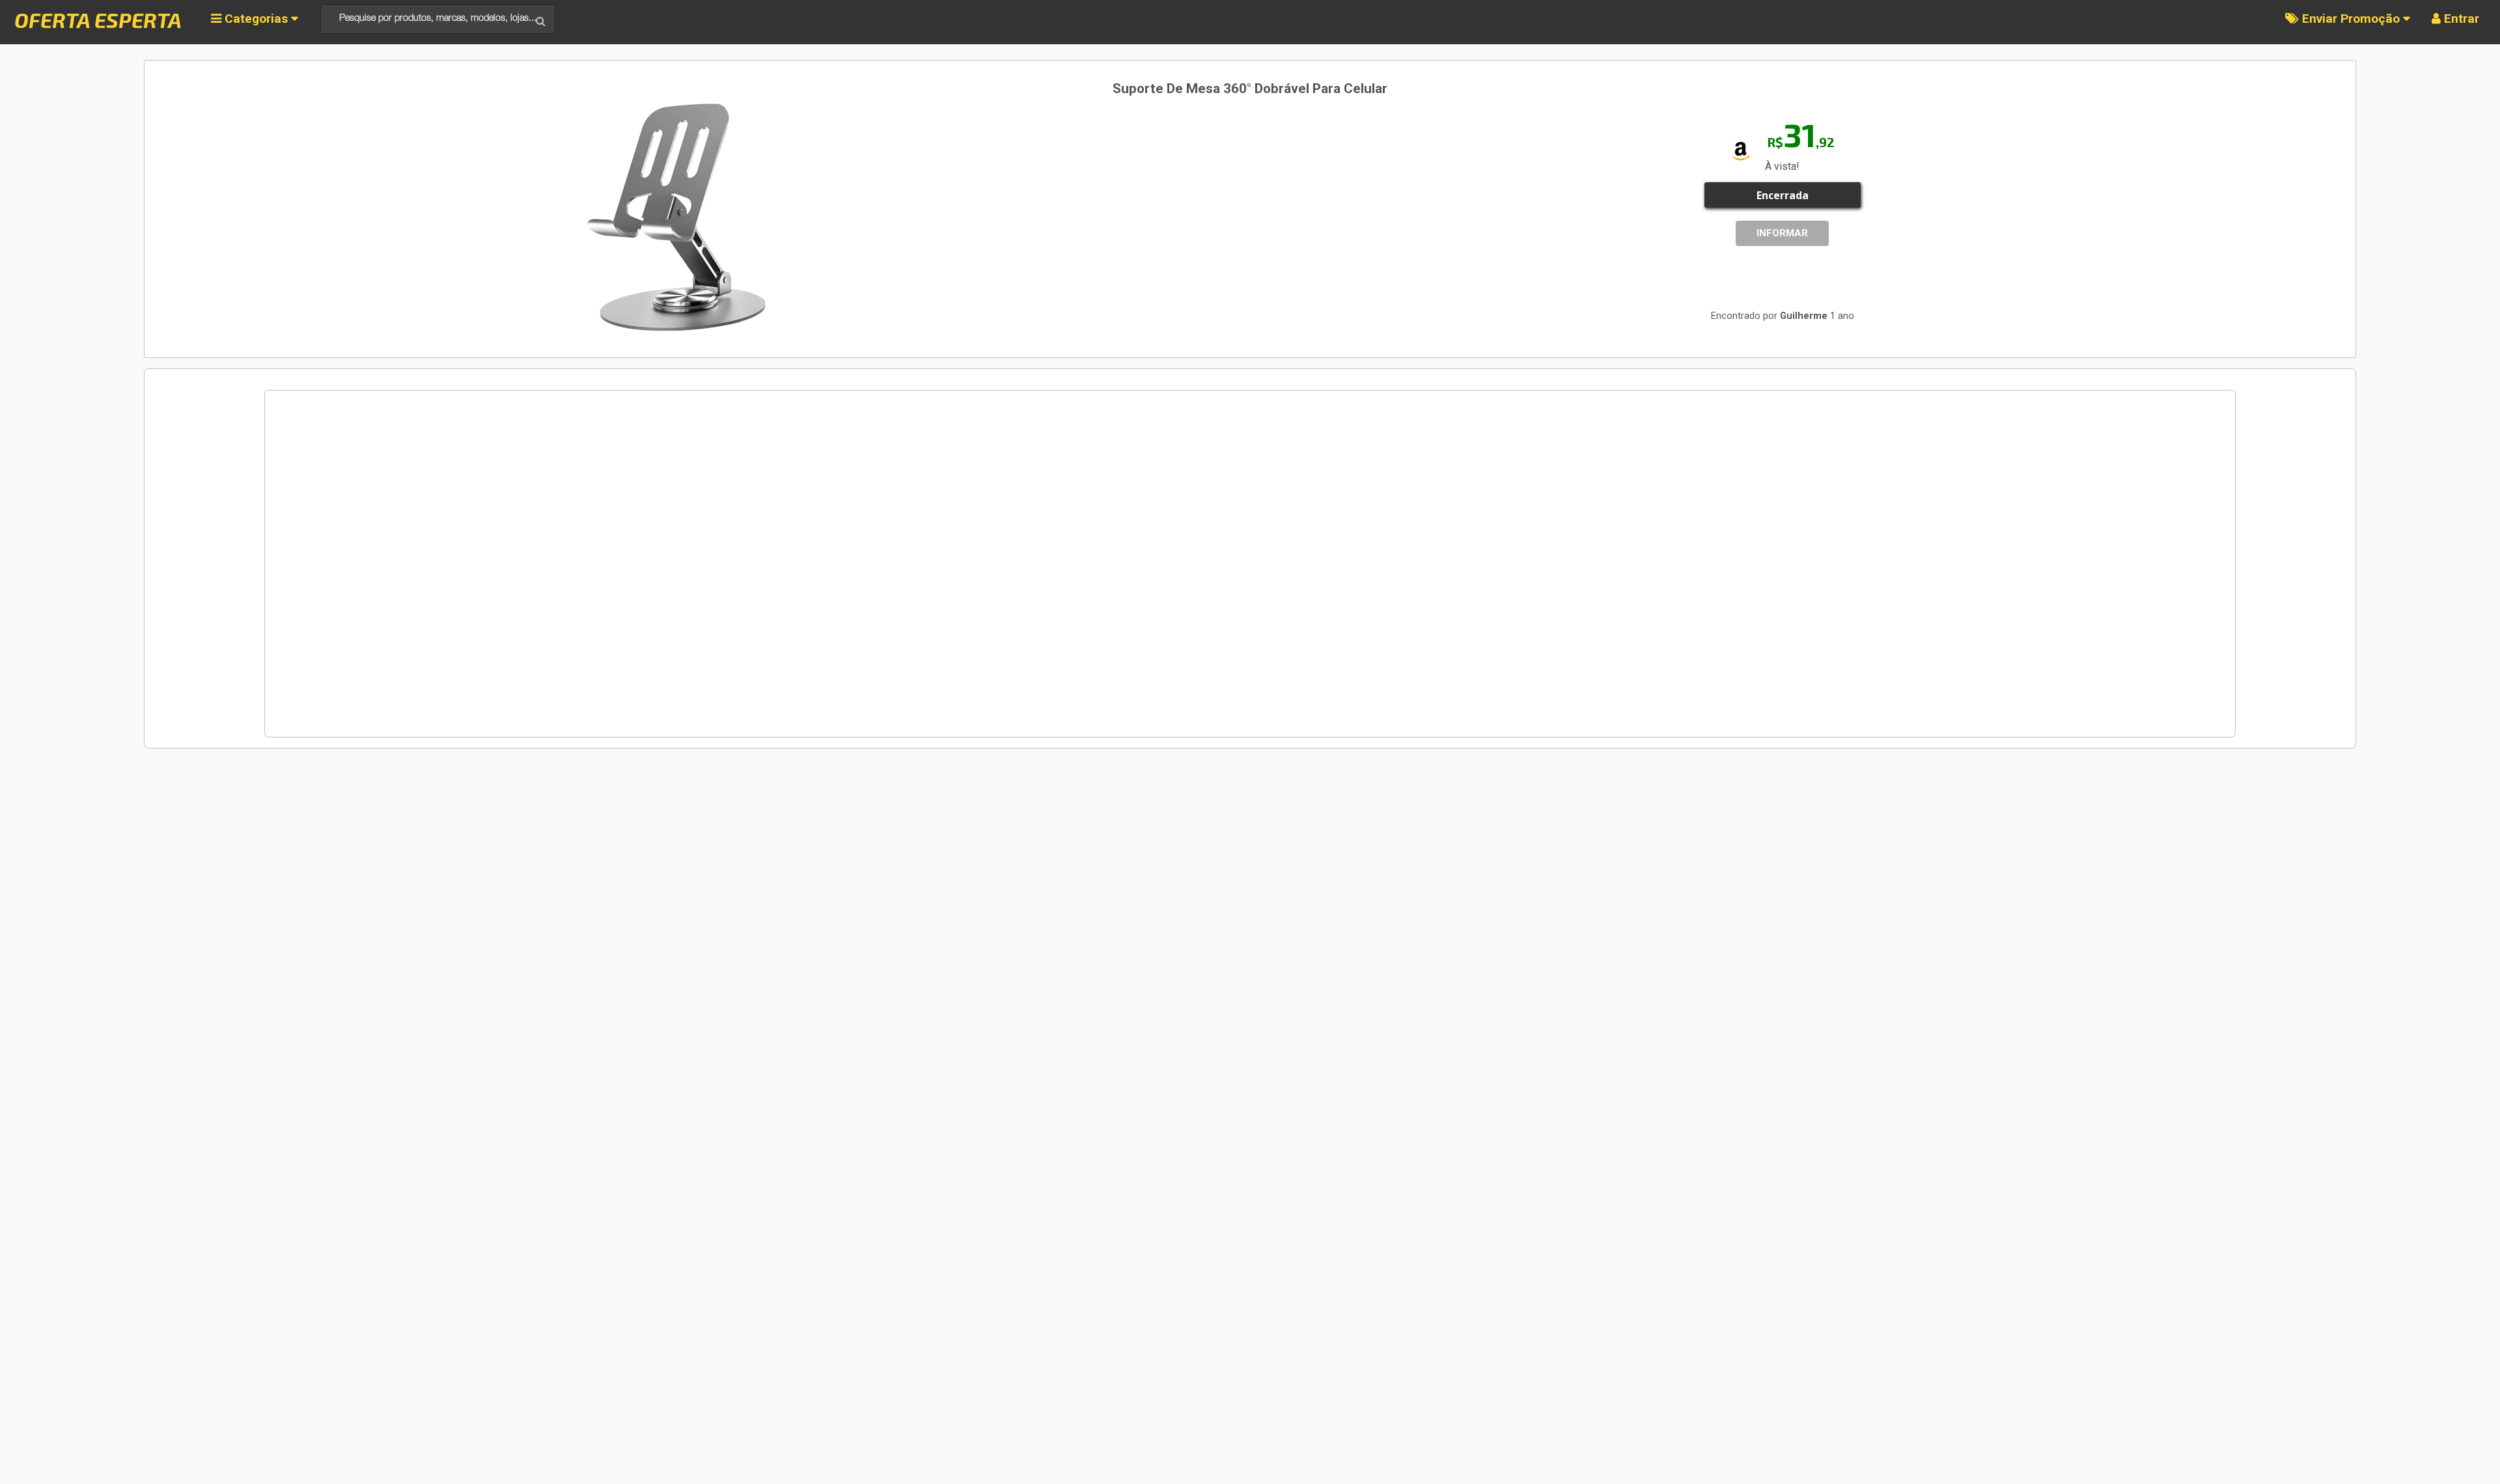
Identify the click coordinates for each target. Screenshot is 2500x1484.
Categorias (256, 19)
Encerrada (1783, 195)
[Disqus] (1250, 564)
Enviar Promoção (2351, 19)
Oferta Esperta (98, 20)
